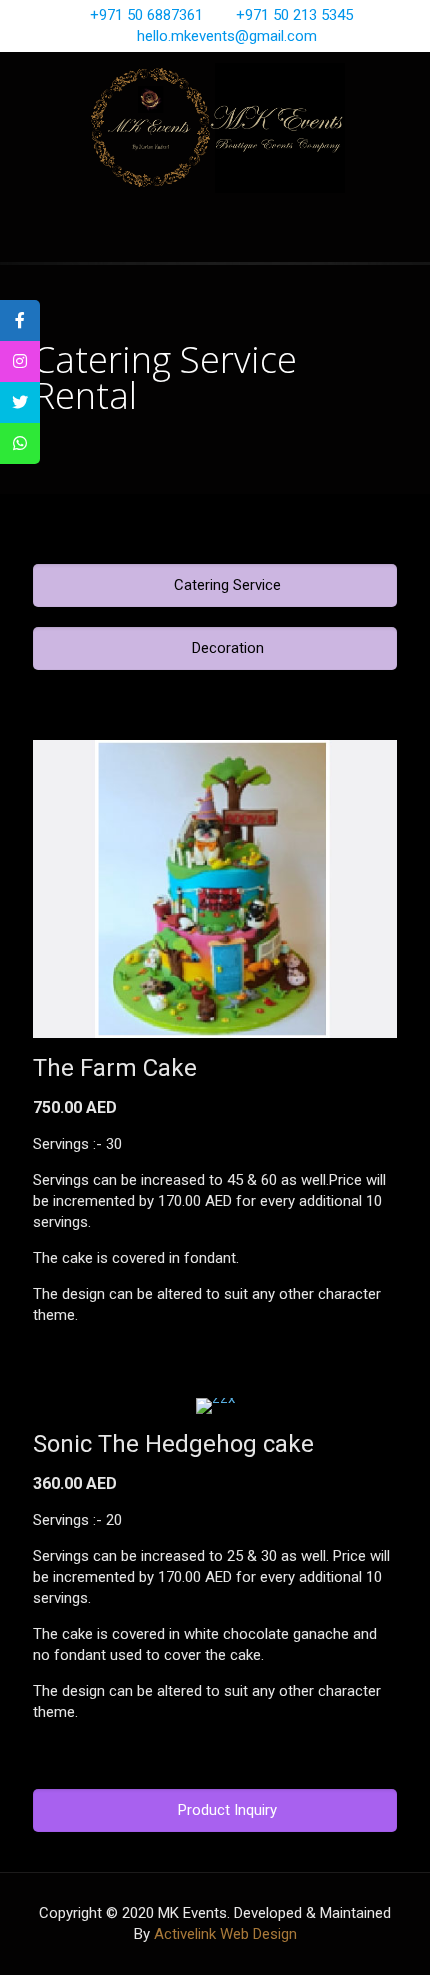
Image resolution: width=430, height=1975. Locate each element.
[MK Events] (215, 127)
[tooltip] (20, 320)
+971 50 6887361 (146, 15)
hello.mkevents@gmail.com (227, 36)
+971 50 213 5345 (294, 15)
